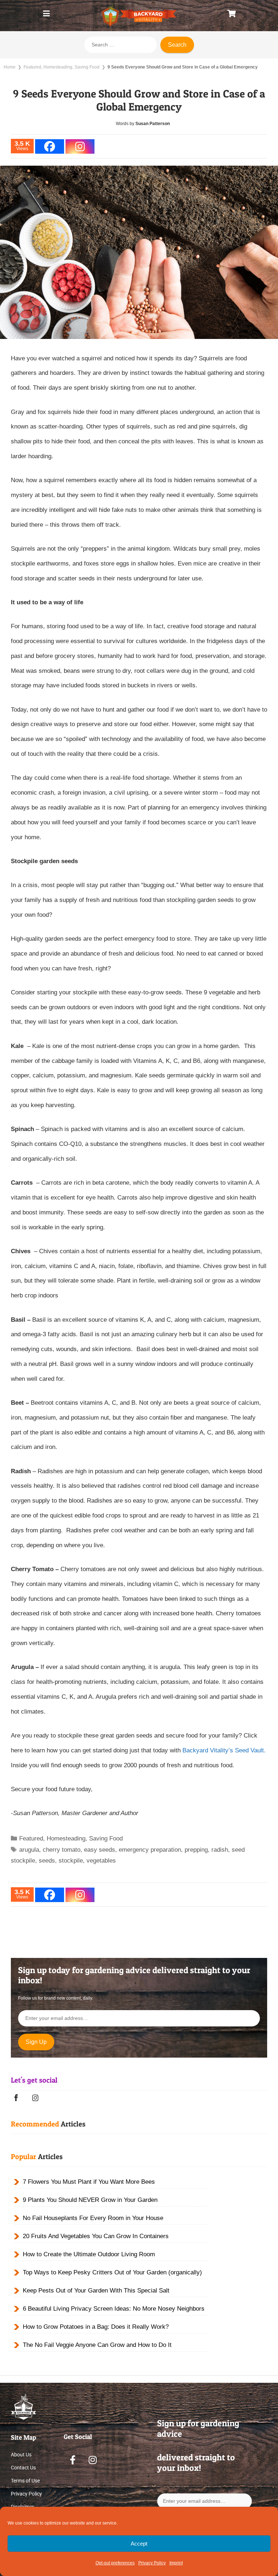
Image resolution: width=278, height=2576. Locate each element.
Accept (139, 2544)
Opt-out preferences (115, 2563)
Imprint (176, 2563)
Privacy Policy (152, 2563)
